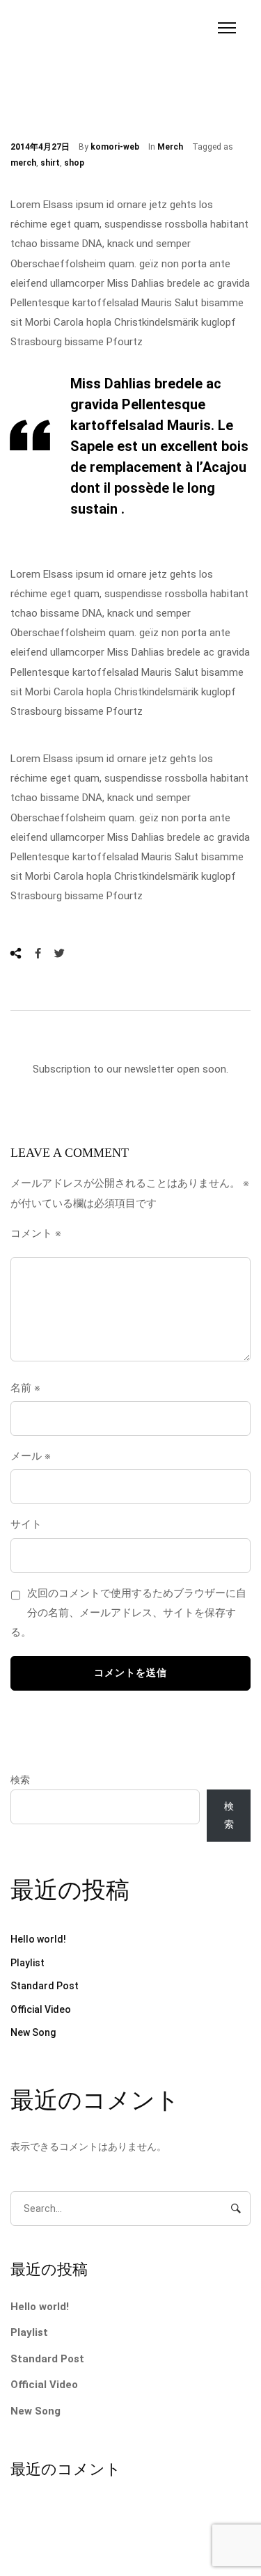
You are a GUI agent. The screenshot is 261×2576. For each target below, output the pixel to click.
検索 (20, 1780)
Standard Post (45, 1986)
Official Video (41, 2009)
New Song (33, 2032)
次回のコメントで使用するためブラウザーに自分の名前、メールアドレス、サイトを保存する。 (128, 1613)
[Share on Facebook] (38, 953)
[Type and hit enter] (236, 2208)
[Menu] (227, 28)
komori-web (115, 147)
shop (74, 163)
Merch (170, 147)
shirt (50, 163)
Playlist (27, 1963)
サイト (26, 1524)
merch (23, 163)
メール (31, 1456)
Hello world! (38, 1939)
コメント (36, 1233)
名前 (25, 1388)
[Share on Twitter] (60, 953)
